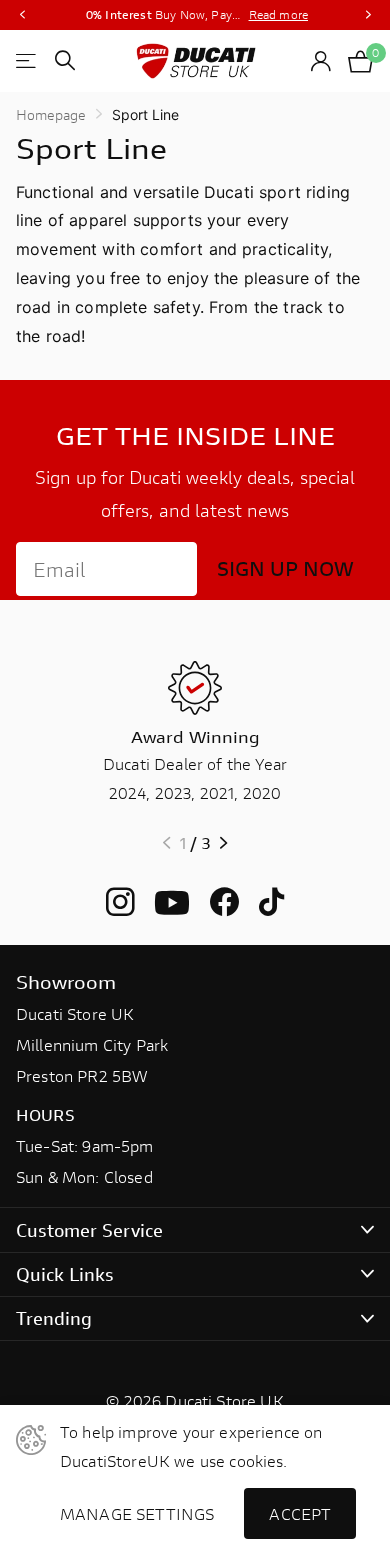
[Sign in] (321, 61)
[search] (65, 60)
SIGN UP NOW (285, 568)
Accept (300, 1513)
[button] (22, 15)
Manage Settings (137, 1513)
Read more (278, 14)
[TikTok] (271, 902)
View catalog (27, 60)
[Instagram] (120, 902)
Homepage (51, 114)
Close (195, 1229)
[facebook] (224, 902)
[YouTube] (172, 903)
